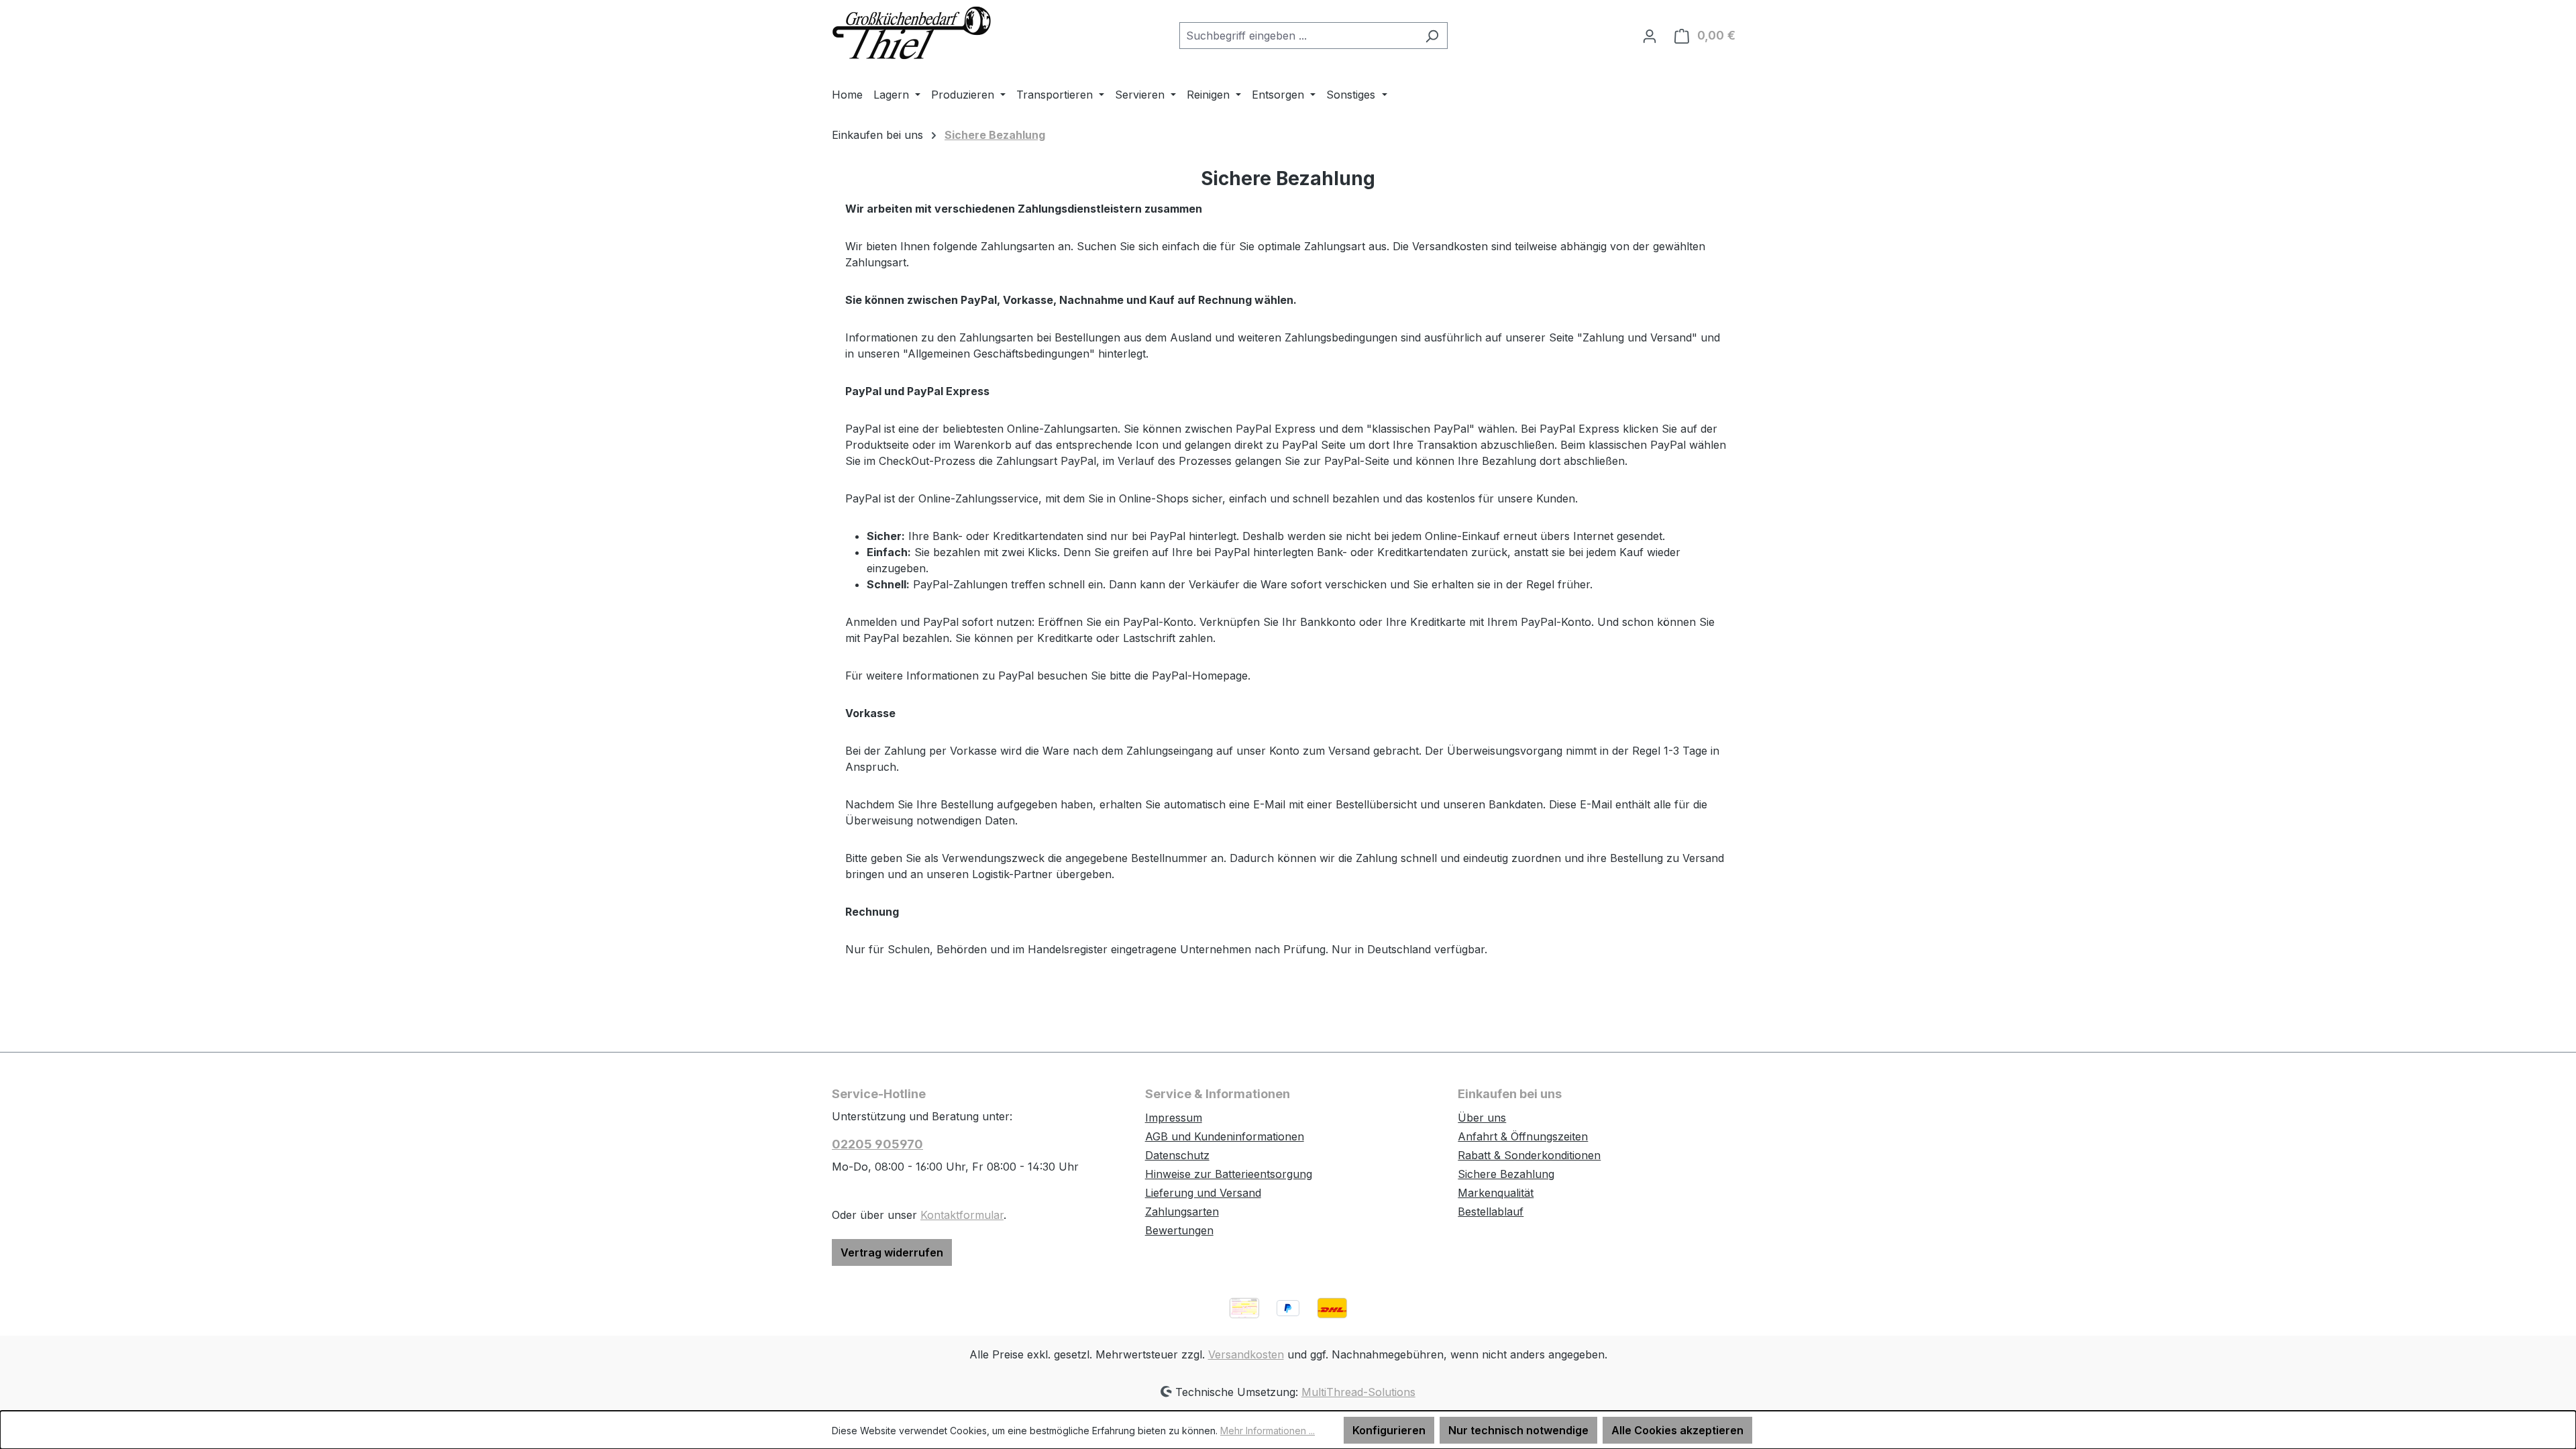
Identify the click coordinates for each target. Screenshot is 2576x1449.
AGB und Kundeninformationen (1225, 1136)
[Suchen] (1432, 36)
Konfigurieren (1389, 1430)
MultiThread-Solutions (1358, 1392)
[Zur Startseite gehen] (912, 33)
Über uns (1482, 1118)
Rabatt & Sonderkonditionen (1529, 1155)
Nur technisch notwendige (1518, 1430)
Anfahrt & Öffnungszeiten (1523, 1136)
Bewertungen (1179, 1230)
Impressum (1174, 1118)
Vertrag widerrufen (892, 1252)
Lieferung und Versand (1203, 1193)
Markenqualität (1496, 1193)
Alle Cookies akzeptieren (1677, 1430)
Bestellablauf (1491, 1212)
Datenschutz (1177, 1155)
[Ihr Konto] (1650, 36)
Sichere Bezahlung (1506, 1174)
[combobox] (1298, 36)
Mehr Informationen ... (1268, 1431)
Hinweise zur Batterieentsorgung (1229, 1174)
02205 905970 (877, 1144)
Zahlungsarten (1182, 1212)
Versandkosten (1246, 1354)
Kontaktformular (962, 1215)
